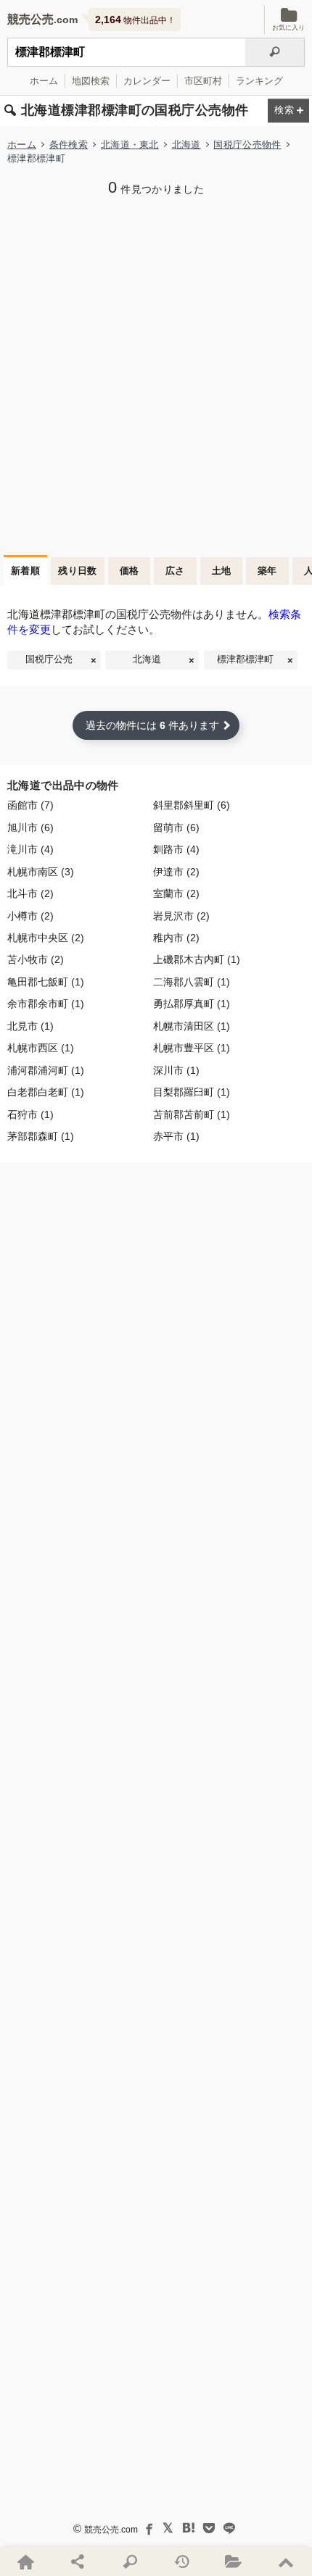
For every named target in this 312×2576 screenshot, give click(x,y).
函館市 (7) (30, 805)
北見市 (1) (30, 1026)
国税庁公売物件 (247, 145)
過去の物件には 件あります (152, 725)
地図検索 (91, 81)
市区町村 (203, 81)
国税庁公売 (49, 659)
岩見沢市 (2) (181, 916)
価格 (130, 571)
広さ (175, 571)
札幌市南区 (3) (41, 872)
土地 (222, 571)
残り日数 (78, 571)
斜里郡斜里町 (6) (192, 805)
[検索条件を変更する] (288, 111)
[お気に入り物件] (234, 2562)
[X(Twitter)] (168, 2528)
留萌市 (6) (176, 828)
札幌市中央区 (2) (46, 938)
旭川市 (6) (30, 828)
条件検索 (69, 145)
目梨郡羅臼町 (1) (192, 1092)
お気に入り (288, 28)
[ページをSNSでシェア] (78, 2562)
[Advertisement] (156, 374)
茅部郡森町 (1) (41, 1137)
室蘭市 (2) (176, 894)
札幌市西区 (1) (41, 1048)
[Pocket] (209, 2528)
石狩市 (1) (30, 1115)
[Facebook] (148, 2528)
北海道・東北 (130, 145)
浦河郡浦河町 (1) (46, 1071)
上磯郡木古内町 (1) (197, 960)
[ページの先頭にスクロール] (286, 2562)
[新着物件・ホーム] (26, 2562)
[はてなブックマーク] (189, 2528)
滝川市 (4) (30, 850)
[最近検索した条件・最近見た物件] (182, 2562)
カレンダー (147, 81)
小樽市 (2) (30, 916)
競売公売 (30, 19)
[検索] (275, 52)
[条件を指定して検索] (130, 2562)
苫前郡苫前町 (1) (192, 1115)
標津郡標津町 (245, 659)
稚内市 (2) (176, 938)
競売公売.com (111, 2530)
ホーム (44, 81)
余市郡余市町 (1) (46, 1004)
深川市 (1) (176, 1071)
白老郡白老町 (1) (46, 1092)
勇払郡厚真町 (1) (192, 1004)
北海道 (186, 145)
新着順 (25, 571)
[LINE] (229, 2528)
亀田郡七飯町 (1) (46, 982)
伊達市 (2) (176, 872)
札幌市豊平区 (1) (192, 1048)
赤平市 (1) (176, 1137)
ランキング (259, 81)
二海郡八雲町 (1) (192, 982)
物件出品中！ (135, 20)
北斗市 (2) (30, 894)
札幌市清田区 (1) (192, 1026)
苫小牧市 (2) (36, 960)
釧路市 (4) (176, 850)
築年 (267, 571)
